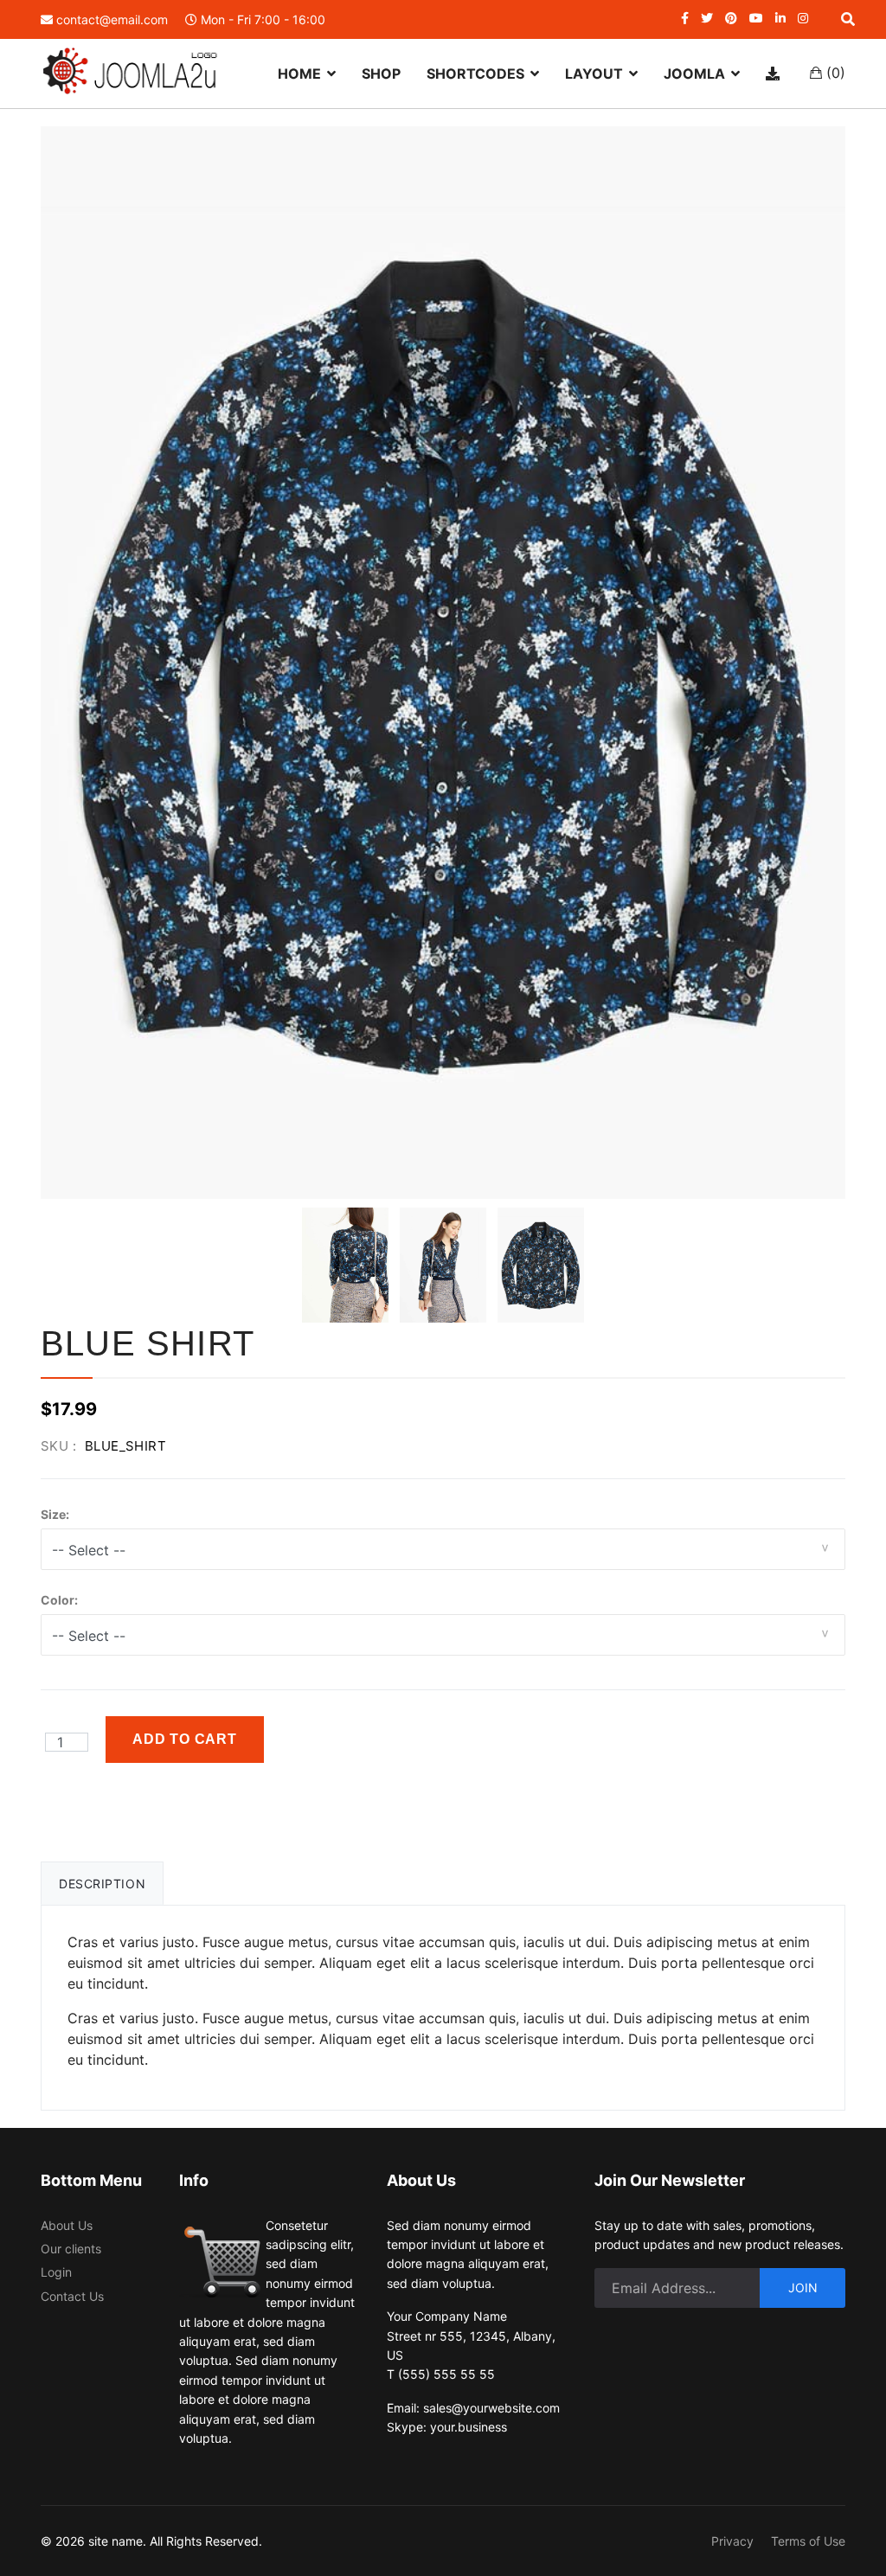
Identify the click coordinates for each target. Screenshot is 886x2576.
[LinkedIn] (780, 18)
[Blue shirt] (345, 1265)
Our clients (71, 2249)
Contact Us (72, 2296)
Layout (594, 74)
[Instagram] (803, 18)
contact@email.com (112, 19)
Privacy (732, 2541)
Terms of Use (808, 2541)
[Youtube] (756, 18)
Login (56, 2272)
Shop (381, 74)
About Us (67, 2225)
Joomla (694, 74)
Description (102, 1884)
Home (299, 74)
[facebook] (685, 18)
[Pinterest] (731, 18)
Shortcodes (475, 74)
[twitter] (707, 18)
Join (803, 2288)
